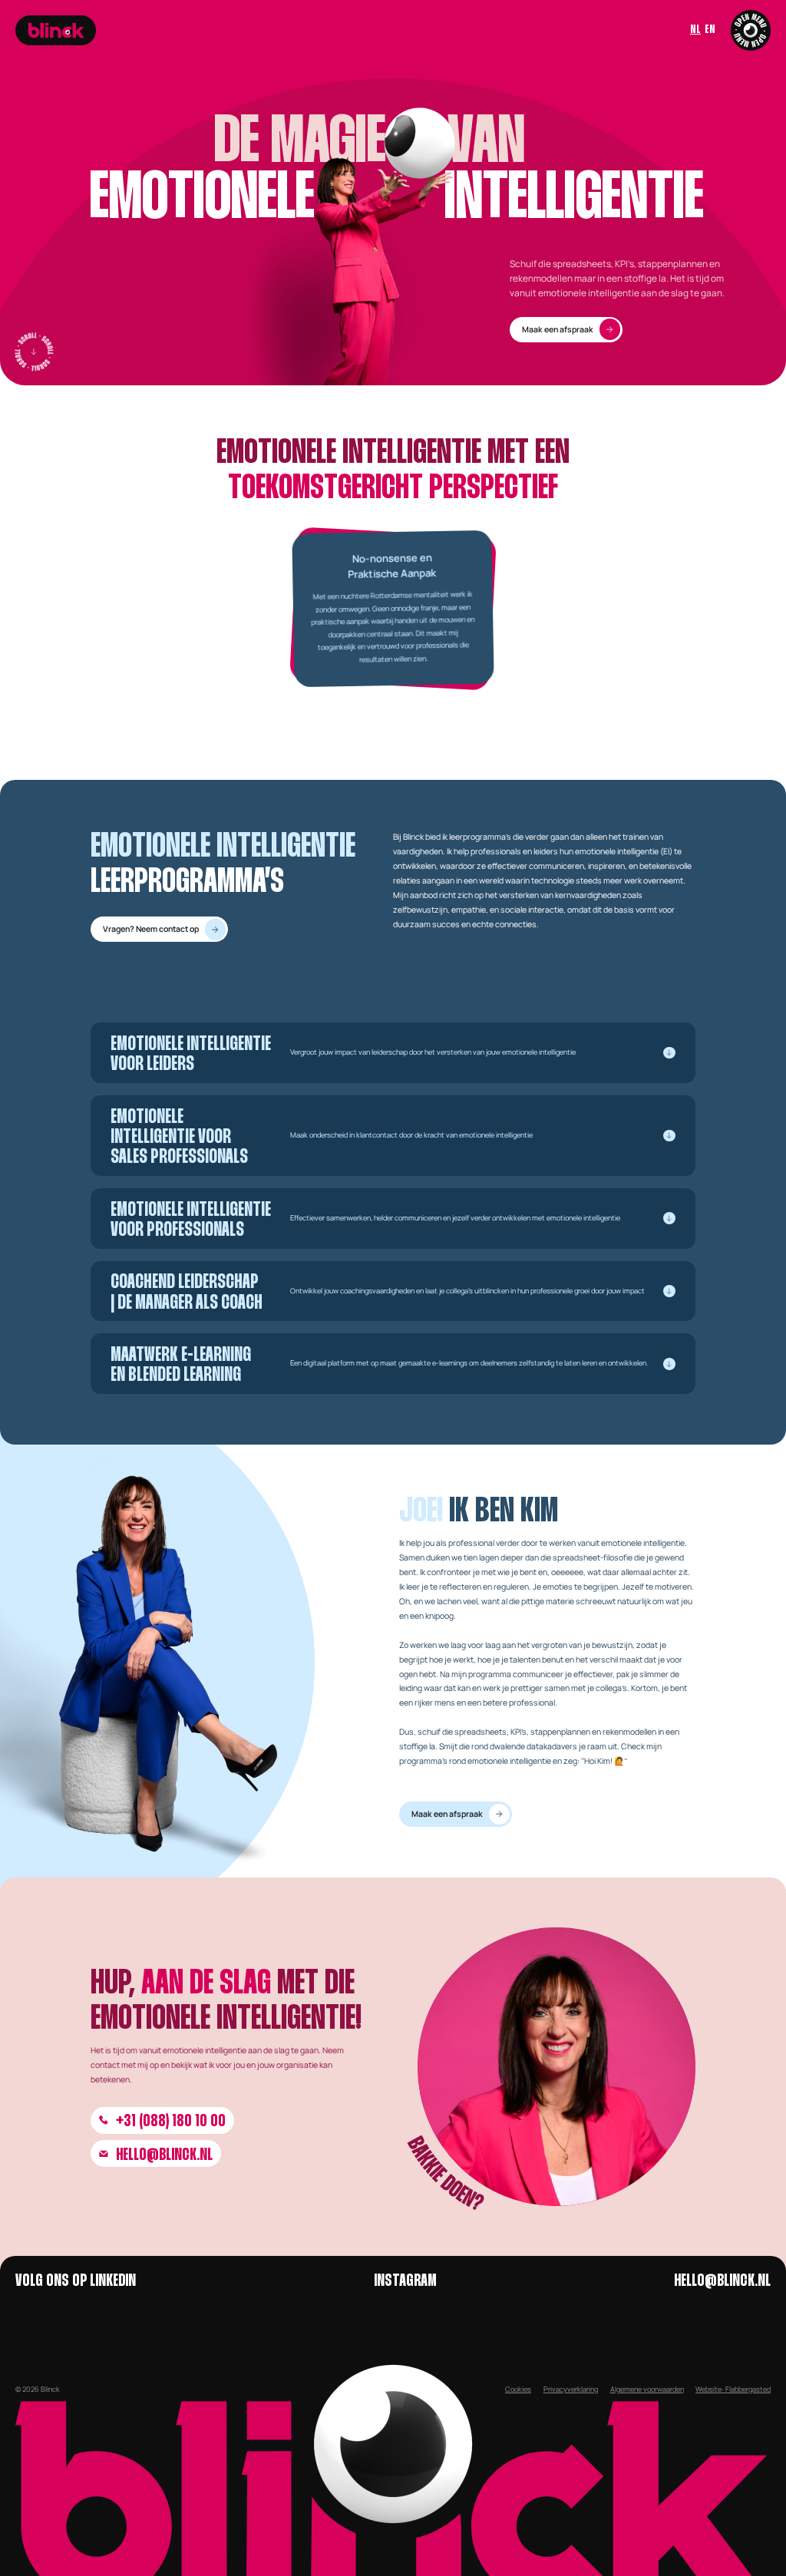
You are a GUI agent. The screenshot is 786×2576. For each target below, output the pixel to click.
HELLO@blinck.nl (164, 2155)
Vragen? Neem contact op (151, 929)
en (710, 30)
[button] (393, 1053)
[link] (566, 330)
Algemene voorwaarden (647, 2389)
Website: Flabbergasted (733, 2389)
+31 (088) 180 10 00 (171, 2122)
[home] (56, 30)
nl (695, 30)
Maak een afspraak (558, 329)
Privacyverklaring (571, 2389)
